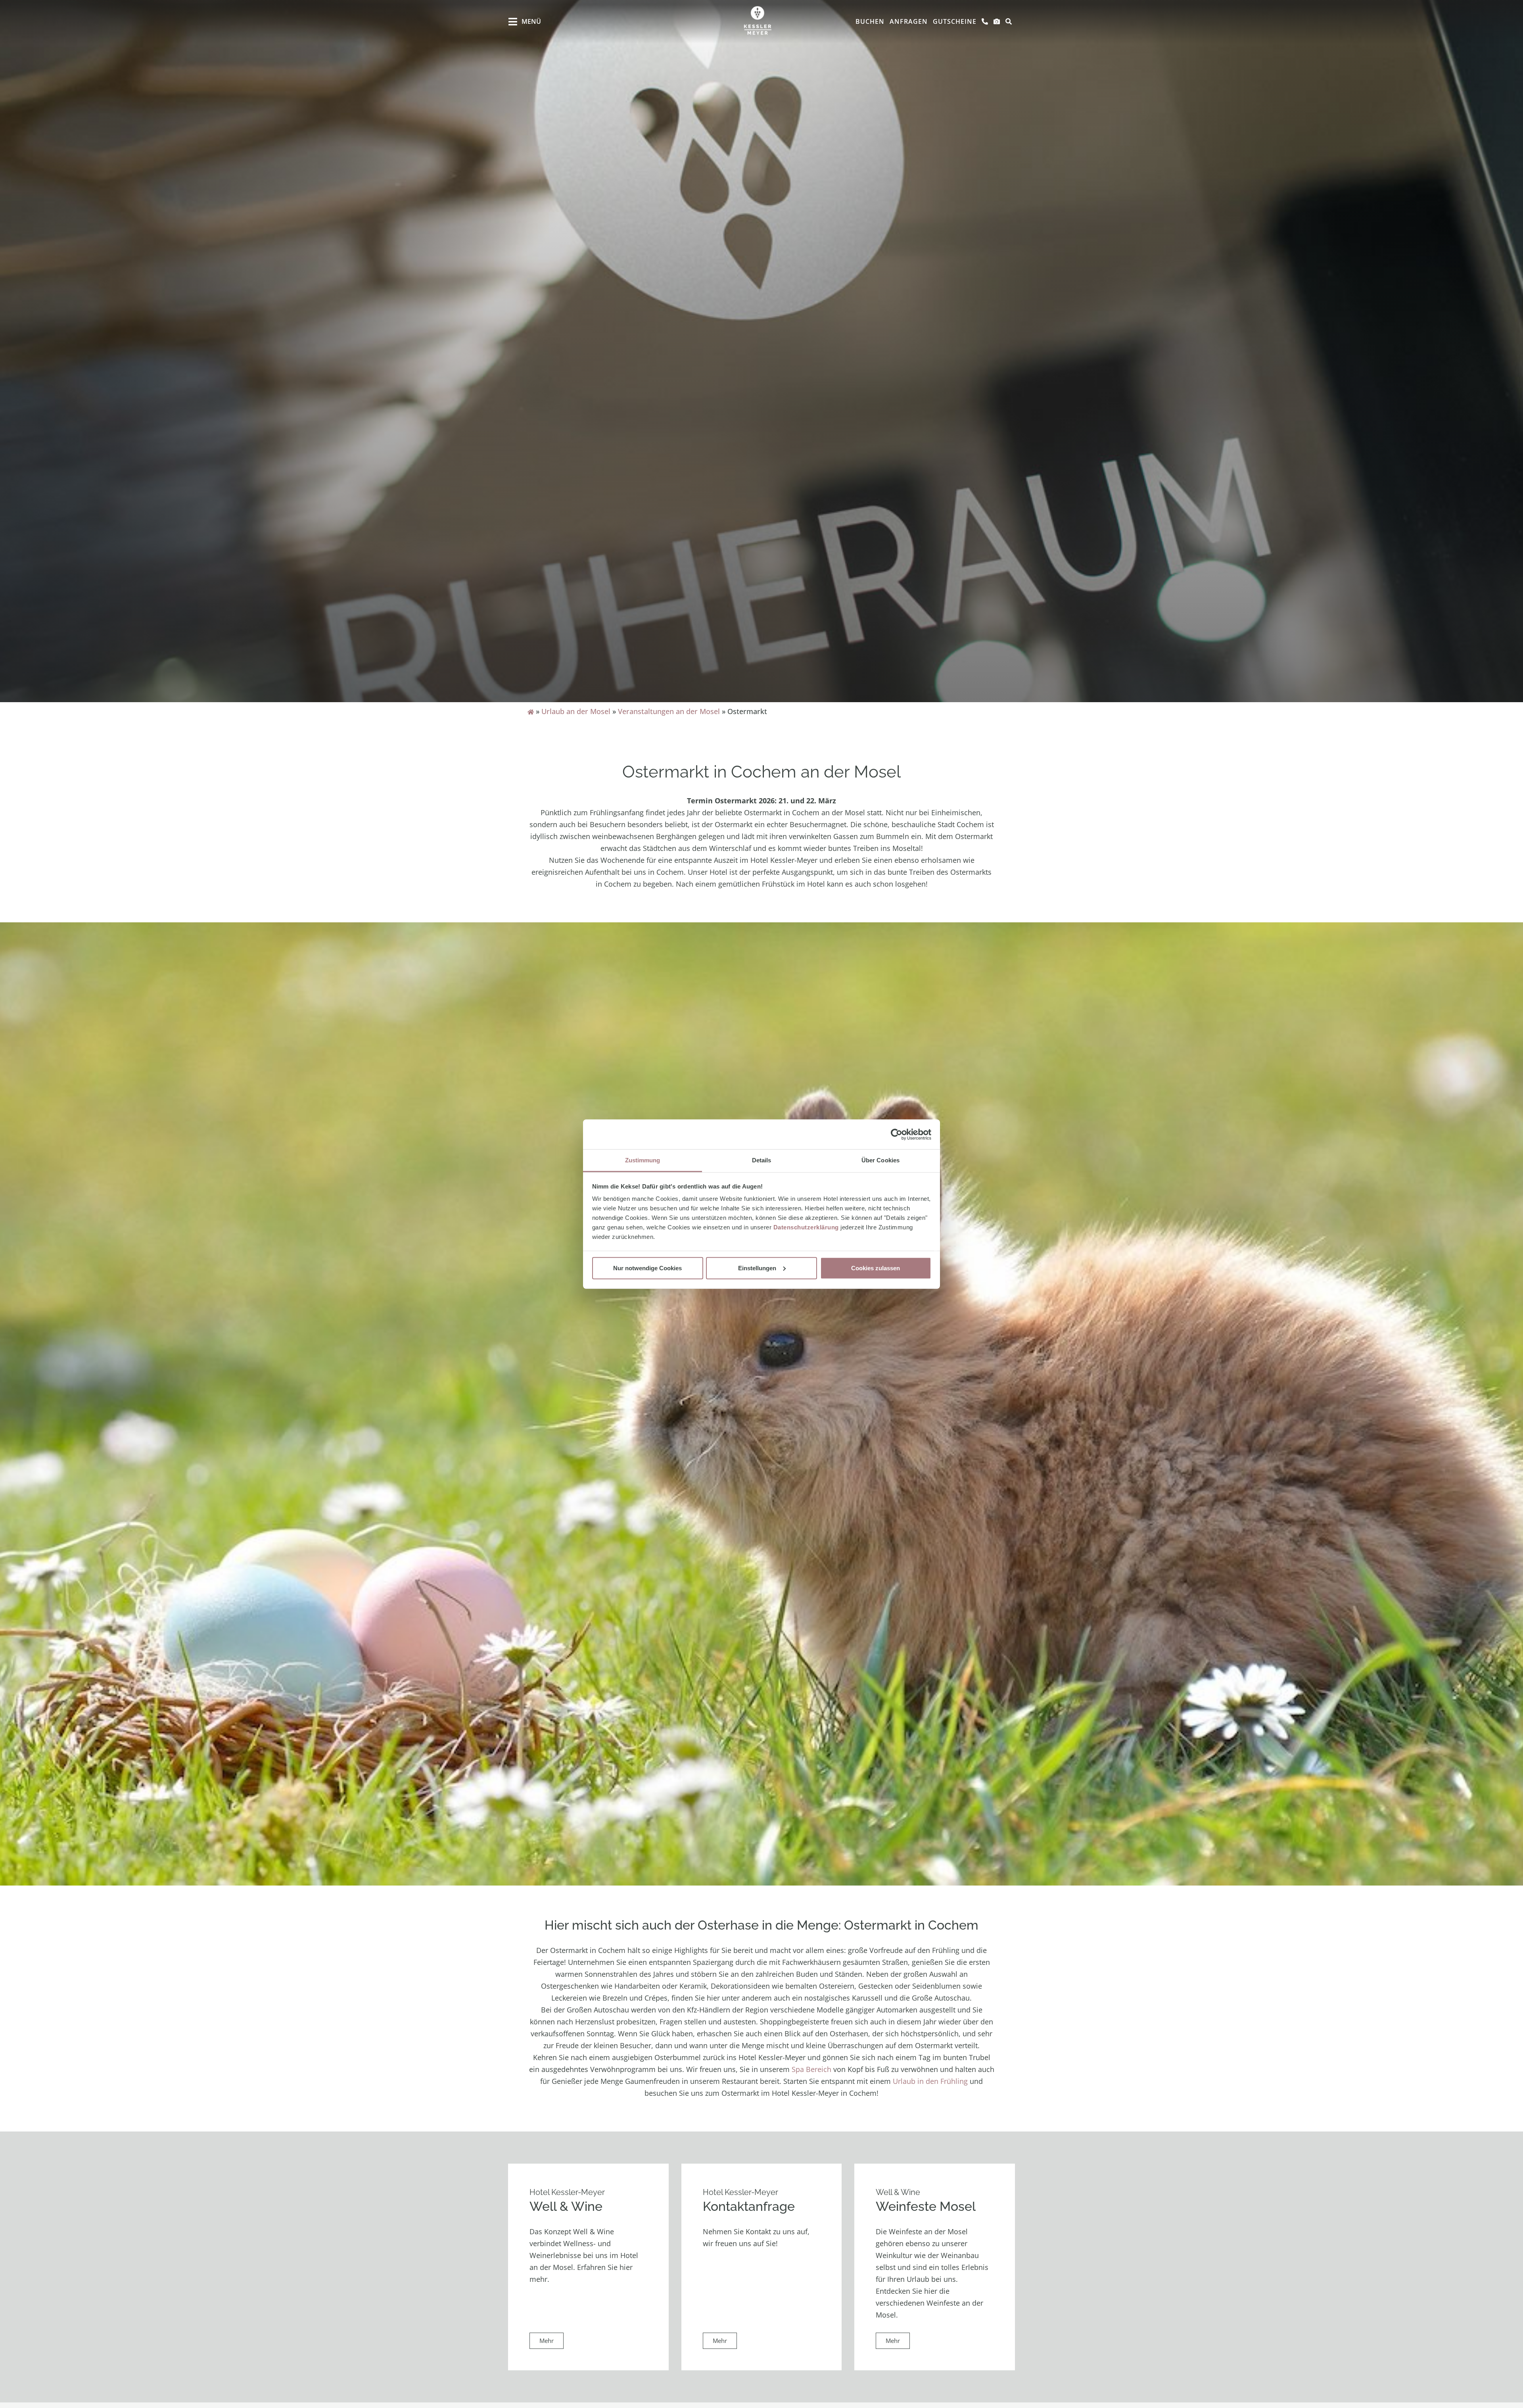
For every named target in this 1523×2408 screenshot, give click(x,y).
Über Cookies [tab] (880, 1160)
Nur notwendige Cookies (647, 1268)
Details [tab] (762, 1160)
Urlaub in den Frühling (930, 2081)
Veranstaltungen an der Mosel (669, 711)
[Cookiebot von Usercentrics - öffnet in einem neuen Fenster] (897, 1134)
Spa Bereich (811, 2069)
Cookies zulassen (876, 1268)
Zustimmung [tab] (643, 1160)
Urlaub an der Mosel (576, 711)
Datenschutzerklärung (806, 1227)
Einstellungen (757, 1268)
